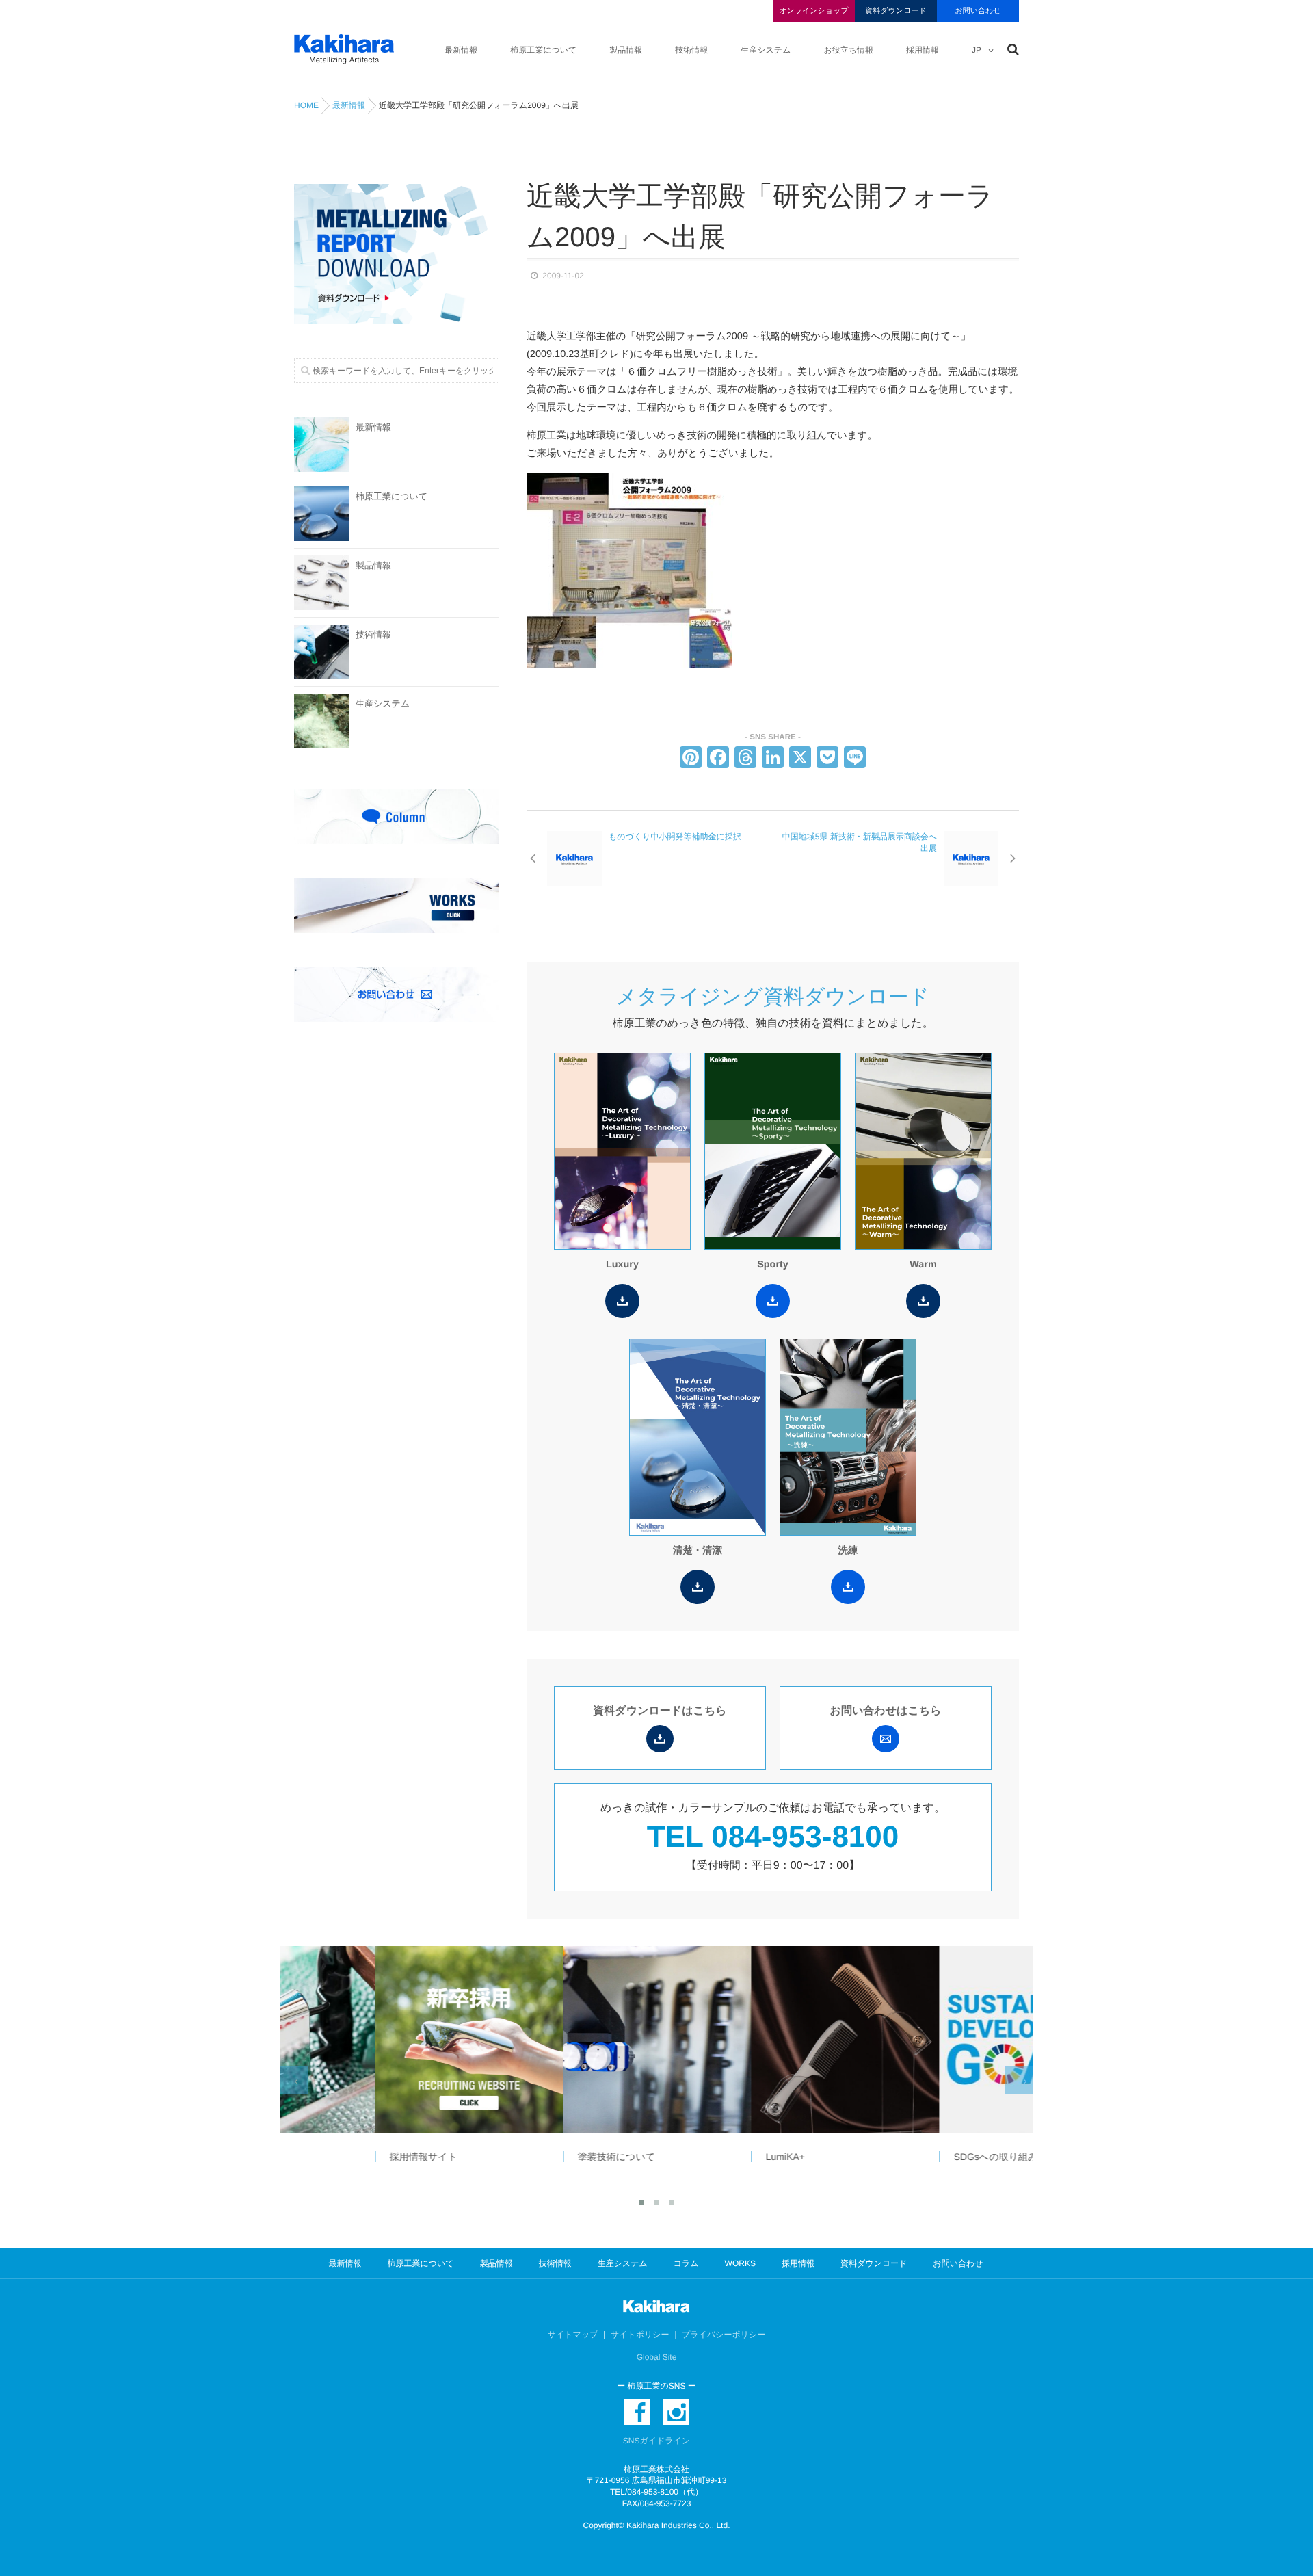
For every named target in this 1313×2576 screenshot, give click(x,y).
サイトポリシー (640, 2335)
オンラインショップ (813, 11)
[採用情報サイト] (374, 2040)
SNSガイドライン (656, 2441)
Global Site (657, 2357)
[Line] (855, 759)
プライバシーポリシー (724, 2335)
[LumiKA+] (750, 2040)
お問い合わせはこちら (886, 1711)
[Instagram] (676, 2412)
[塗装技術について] (562, 2040)
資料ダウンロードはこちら (660, 1711)
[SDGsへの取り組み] (938, 2040)
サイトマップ (573, 2335)
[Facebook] (718, 759)
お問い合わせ (978, 11)
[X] (800, 759)
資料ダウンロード (896, 11)
